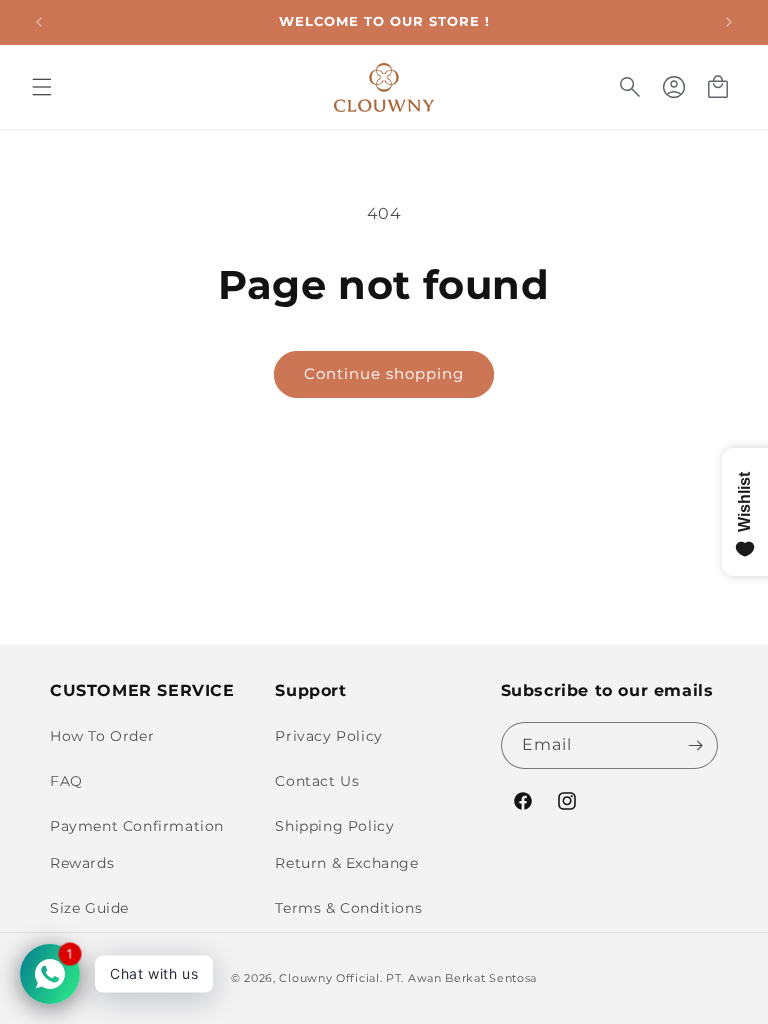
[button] (42, 87)
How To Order (102, 736)
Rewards (82, 863)
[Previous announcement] (39, 22)
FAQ (66, 781)
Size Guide (89, 908)
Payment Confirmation (137, 826)
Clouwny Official (329, 978)
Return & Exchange (346, 863)
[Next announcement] (729, 22)
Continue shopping (384, 373)
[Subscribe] (695, 745)
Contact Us (317, 781)
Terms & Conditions (348, 908)
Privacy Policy (328, 736)
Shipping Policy (334, 826)
